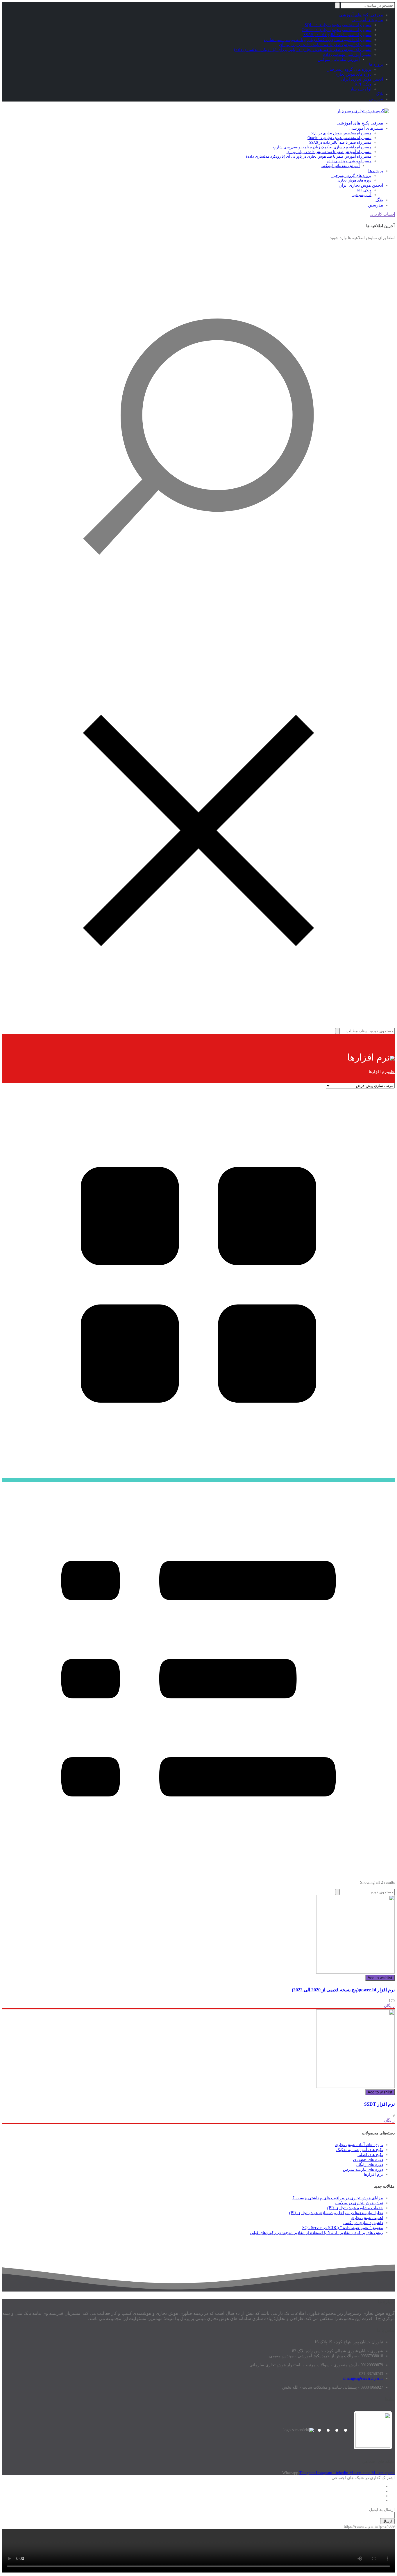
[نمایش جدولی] (199, 1480)
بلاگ (379, 94)
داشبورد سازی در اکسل (363, 2223)
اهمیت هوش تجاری (367, 2218)
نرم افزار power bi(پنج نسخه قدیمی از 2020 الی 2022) (343, 1990)
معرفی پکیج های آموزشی (361, 15)
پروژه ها (376, 64)
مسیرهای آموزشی (367, 20)
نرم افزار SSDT (379, 2104)
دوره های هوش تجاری (353, 74)
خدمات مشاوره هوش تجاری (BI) (355, 2208)
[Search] (337, 1892)
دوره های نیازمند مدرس (363, 2170)
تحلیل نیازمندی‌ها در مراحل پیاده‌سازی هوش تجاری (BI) (336, 2213)
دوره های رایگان (369, 2165)
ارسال (387, 2521)
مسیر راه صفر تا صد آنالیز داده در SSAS (337, 35)
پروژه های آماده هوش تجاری (359, 2145)
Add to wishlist (380, 1978)
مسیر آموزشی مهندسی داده (347, 55)
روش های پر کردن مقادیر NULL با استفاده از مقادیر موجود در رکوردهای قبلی (317, 2233)
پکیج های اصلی (370, 2155)
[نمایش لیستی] (199, 1874)
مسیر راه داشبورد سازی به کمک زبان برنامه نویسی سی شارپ (318, 40)
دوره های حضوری (368, 2160)
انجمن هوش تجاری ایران (362, 79)
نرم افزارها (373, 2174)
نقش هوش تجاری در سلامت (359, 2203)
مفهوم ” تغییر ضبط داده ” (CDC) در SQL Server (343, 2228)
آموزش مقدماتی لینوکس (339, 59)
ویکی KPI (363, 84)
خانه (391, 1072)
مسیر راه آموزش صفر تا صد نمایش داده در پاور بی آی (325, 45)
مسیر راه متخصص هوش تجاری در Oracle (337, 30)
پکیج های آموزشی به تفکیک (360, 2150)
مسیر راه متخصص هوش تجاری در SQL (338, 25)
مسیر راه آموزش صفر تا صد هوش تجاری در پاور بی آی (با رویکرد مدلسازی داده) (303, 50)
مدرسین (376, 99)
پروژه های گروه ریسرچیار (349, 69)
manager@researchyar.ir (363, 2378)
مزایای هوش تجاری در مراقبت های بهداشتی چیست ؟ (338, 2198)
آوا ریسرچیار (361, 89)
